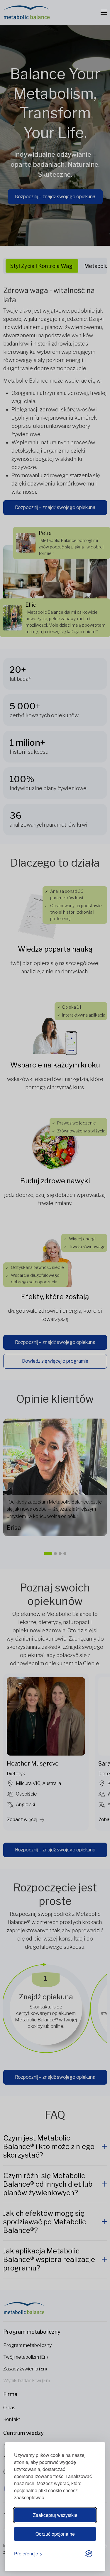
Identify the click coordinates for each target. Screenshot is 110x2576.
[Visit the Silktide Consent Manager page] (89, 2554)
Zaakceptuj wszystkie (55, 2515)
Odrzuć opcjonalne (55, 2534)
